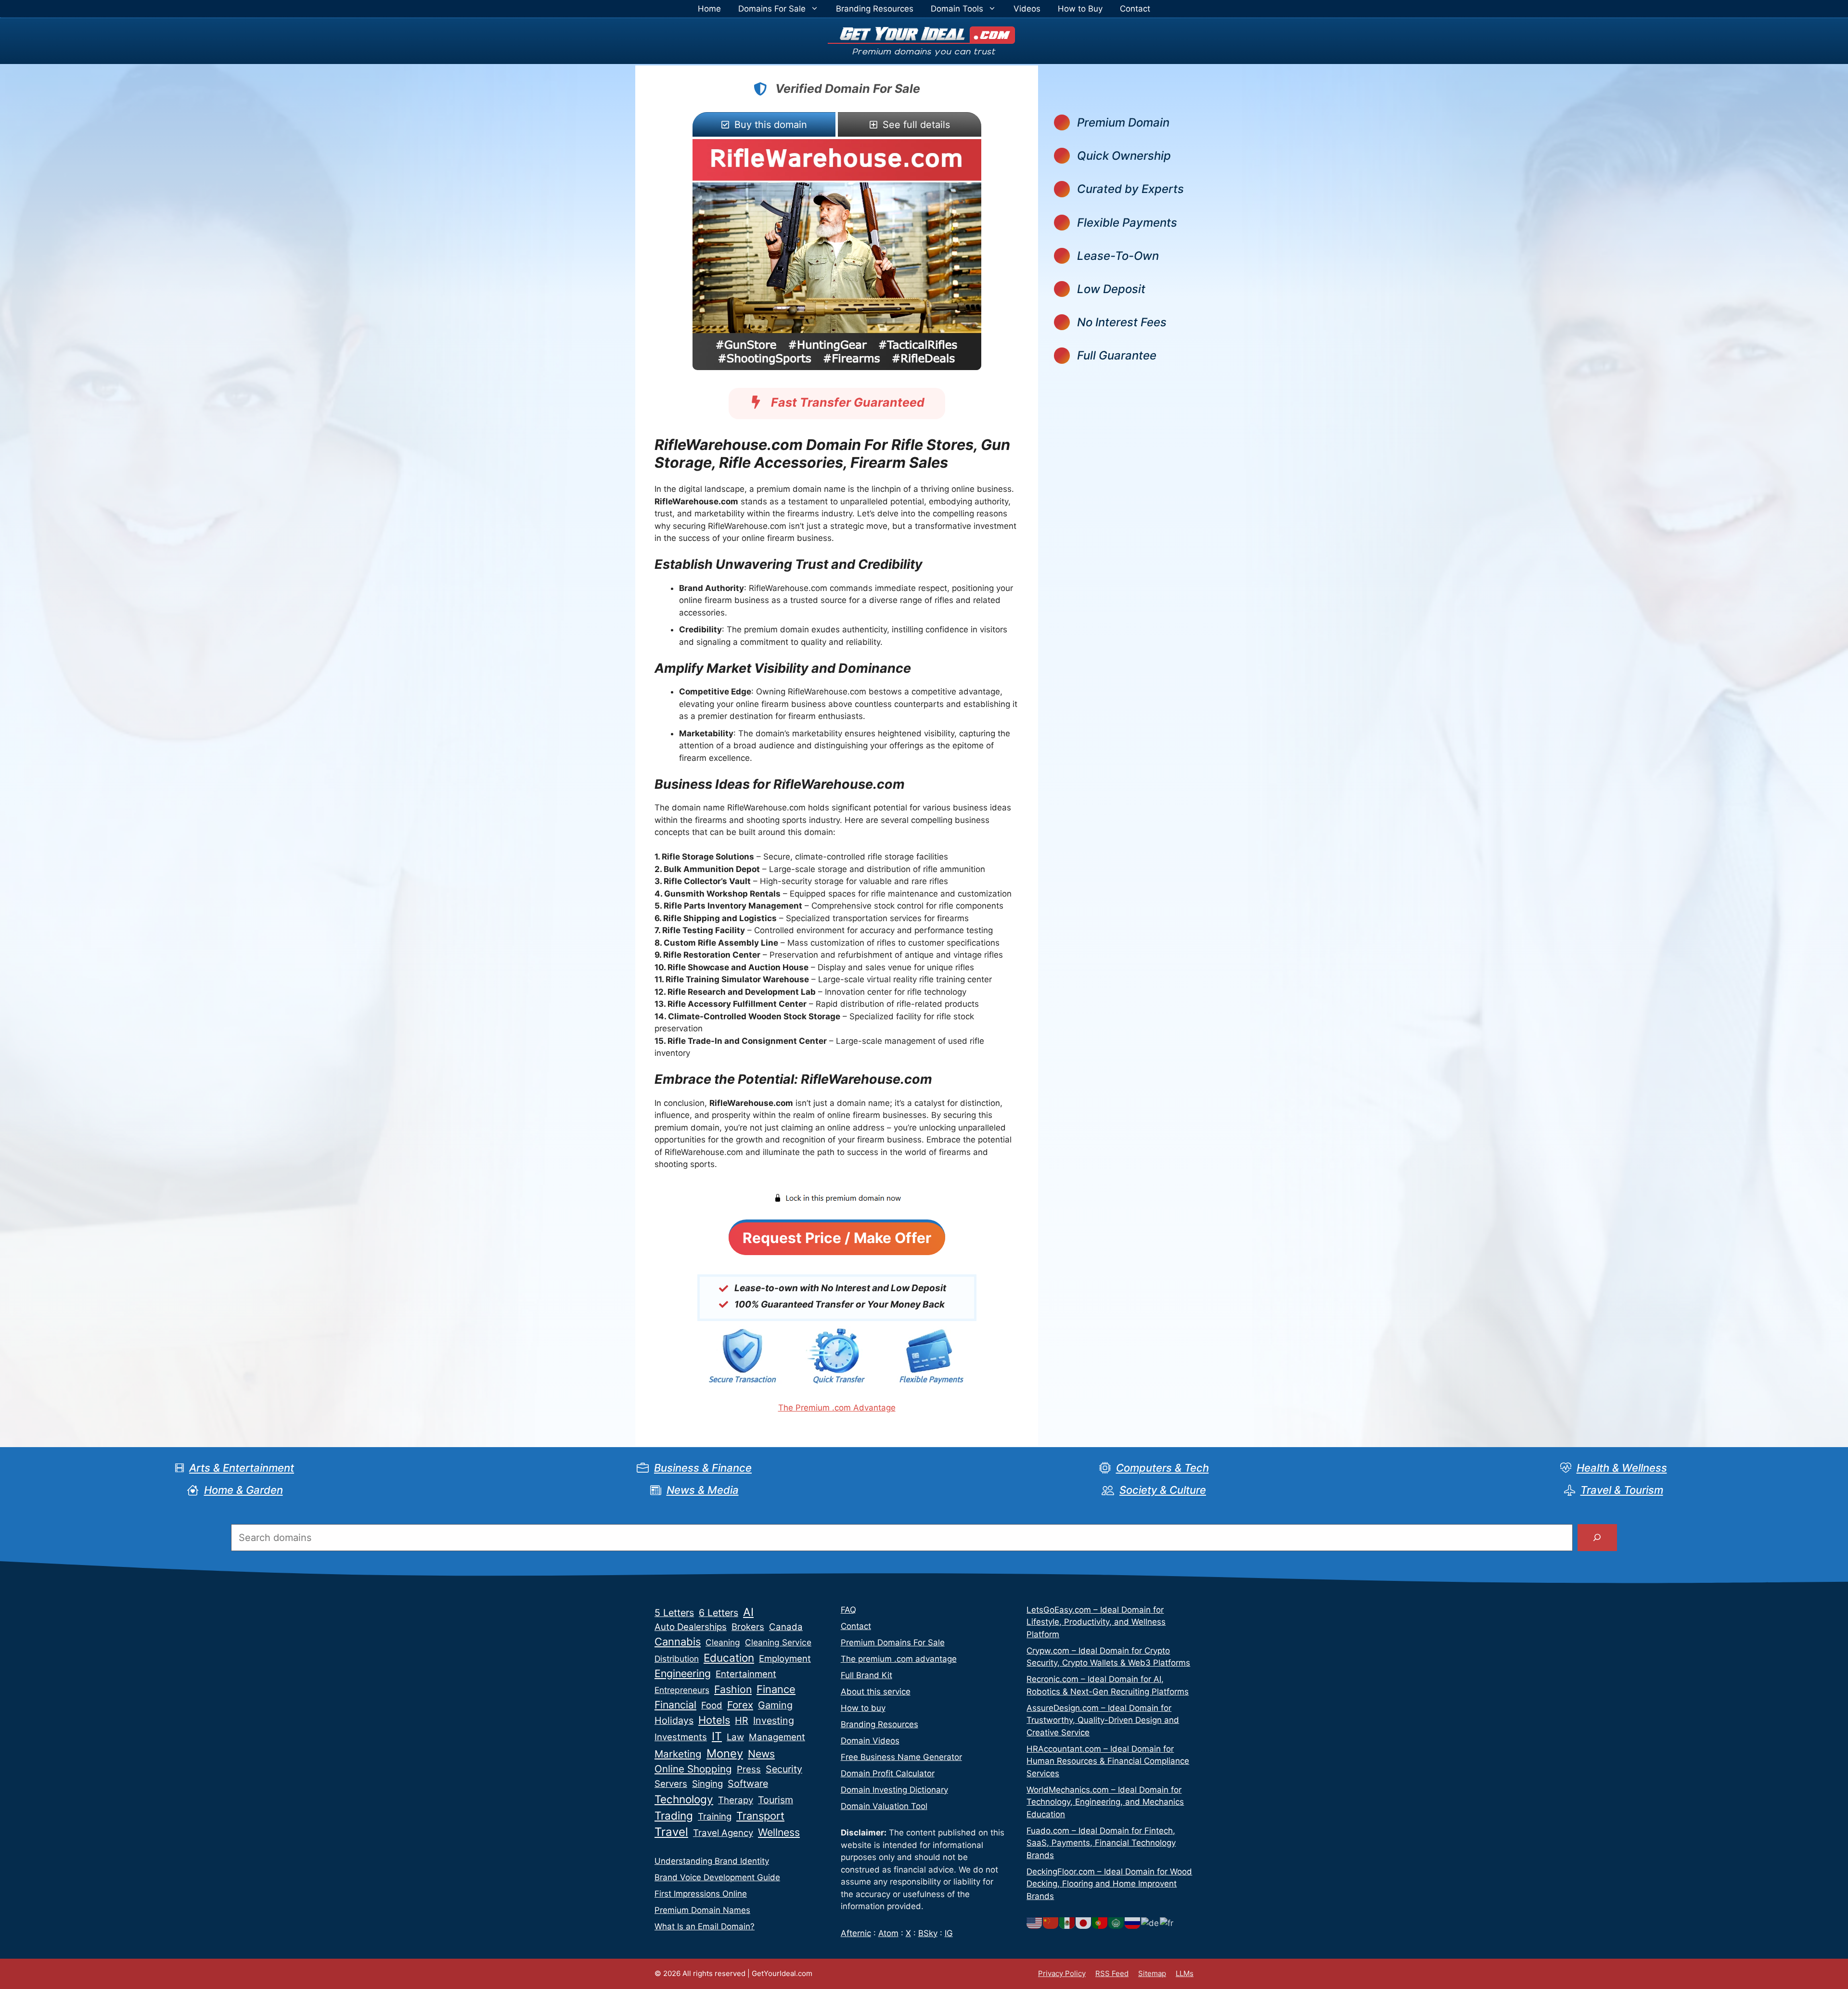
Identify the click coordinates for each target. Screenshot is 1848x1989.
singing (707, 1784)
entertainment (746, 1674)
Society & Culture (1163, 1490)
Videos (1027, 9)
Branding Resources (875, 9)
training (715, 1816)
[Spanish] (1067, 1923)
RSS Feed (1112, 1973)
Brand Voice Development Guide (717, 1877)
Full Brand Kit (866, 1675)
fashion (733, 1689)
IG (949, 1933)
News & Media (703, 1490)
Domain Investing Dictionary (894, 1790)
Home (709, 9)
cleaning (723, 1642)
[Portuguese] (1100, 1923)
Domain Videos (870, 1741)
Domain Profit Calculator (888, 1773)
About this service (876, 1692)
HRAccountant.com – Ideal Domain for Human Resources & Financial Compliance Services (1108, 1761)
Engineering (683, 1673)
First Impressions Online (701, 1894)
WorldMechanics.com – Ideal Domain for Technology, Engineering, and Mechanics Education (1105, 1802)
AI (748, 1612)
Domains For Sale (772, 9)
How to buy (863, 1708)
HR (742, 1720)
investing (774, 1720)
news (761, 1754)
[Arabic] (1116, 1923)
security (784, 1769)
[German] (1150, 1923)
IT (717, 1736)
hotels (714, 1720)
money (725, 1753)
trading (674, 1816)
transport (760, 1816)
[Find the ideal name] (1597, 1538)
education (729, 1658)
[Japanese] (1084, 1923)
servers (671, 1784)
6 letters (719, 1613)
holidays (674, 1720)
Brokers (748, 1627)
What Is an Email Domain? (705, 1926)
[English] (1035, 1923)
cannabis (678, 1642)
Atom (888, 1933)
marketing (678, 1754)
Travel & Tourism (1622, 1490)
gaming (775, 1705)
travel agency (723, 1833)
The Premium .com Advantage (837, 1408)
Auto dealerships (691, 1627)
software (748, 1784)
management (777, 1737)
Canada (786, 1627)
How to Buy (1080, 9)
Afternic (856, 1933)
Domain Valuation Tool (884, 1806)
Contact (1135, 9)
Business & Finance (703, 1468)
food (712, 1705)
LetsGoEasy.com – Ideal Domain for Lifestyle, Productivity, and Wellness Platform (1096, 1622)
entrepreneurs (682, 1690)
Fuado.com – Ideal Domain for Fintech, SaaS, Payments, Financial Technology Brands (1101, 1843)
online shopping (693, 1769)
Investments (681, 1737)
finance (776, 1689)
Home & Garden (244, 1490)
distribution (677, 1659)
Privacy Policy (1062, 1973)
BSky (928, 1933)
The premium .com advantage (899, 1659)
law (735, 1737)
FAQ (848, 1610)
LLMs (1185, 1973)
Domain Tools (957, 9)
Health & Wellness (1622, 1468)
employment (785, 1659)
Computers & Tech (1162, 1468)
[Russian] (1133, 1923)
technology (684, 1799)
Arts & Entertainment (242, 1468)
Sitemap (1152, 1973)
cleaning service (778, 1642)
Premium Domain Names (702, 1910)
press (749, 1769)
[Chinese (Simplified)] (1051, 1923)
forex (740, 1705)
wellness (779, 1832)
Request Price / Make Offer (837, 1238)
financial (675, 1705)
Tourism (776, 1800)
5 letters (674, 1613)
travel (671, 1832)
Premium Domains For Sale (893, 1643)
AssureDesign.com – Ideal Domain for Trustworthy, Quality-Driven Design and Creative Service (1103, 1720)
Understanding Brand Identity (712, 1861)
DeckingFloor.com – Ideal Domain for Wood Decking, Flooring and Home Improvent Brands (1109, 1884)
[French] (1167, 1923)
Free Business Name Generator (901, 1757)
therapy (736, 1800)
